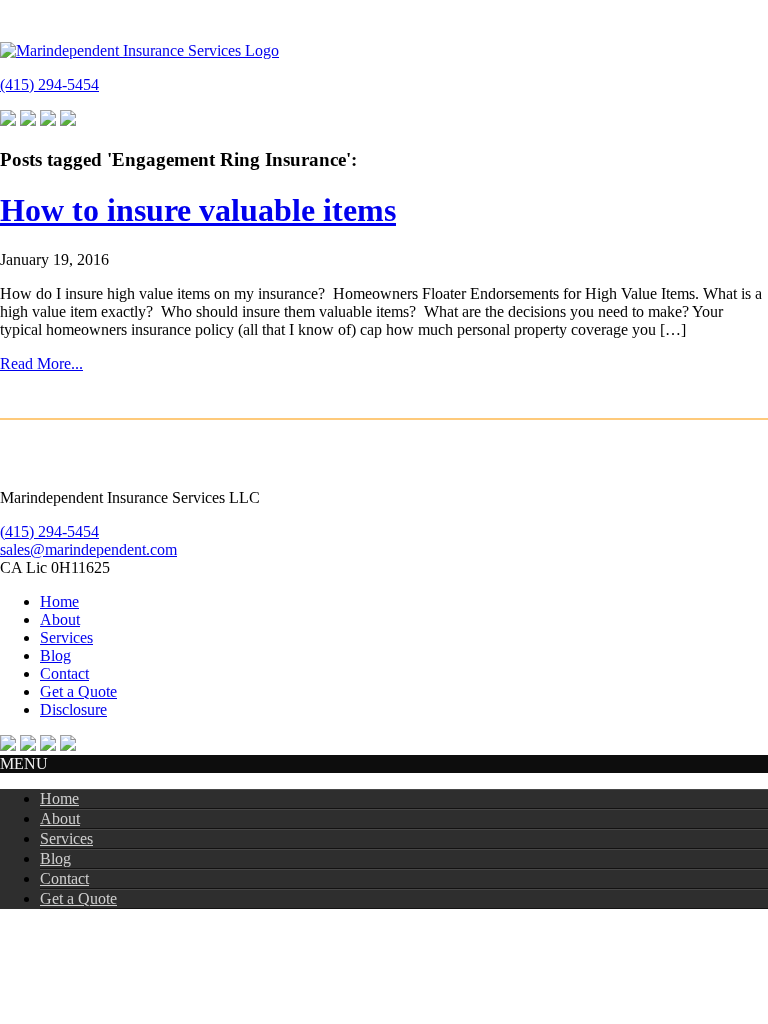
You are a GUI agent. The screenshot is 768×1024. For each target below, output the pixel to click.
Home (59, 601)
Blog (55, 655)
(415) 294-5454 (49, 84)
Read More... (41, 363)
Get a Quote (78, 691)
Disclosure (73, 709)
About (60, 619)
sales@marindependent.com (88, 549)
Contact (64, 673)
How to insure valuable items (198, 210)
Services (66, 637)
